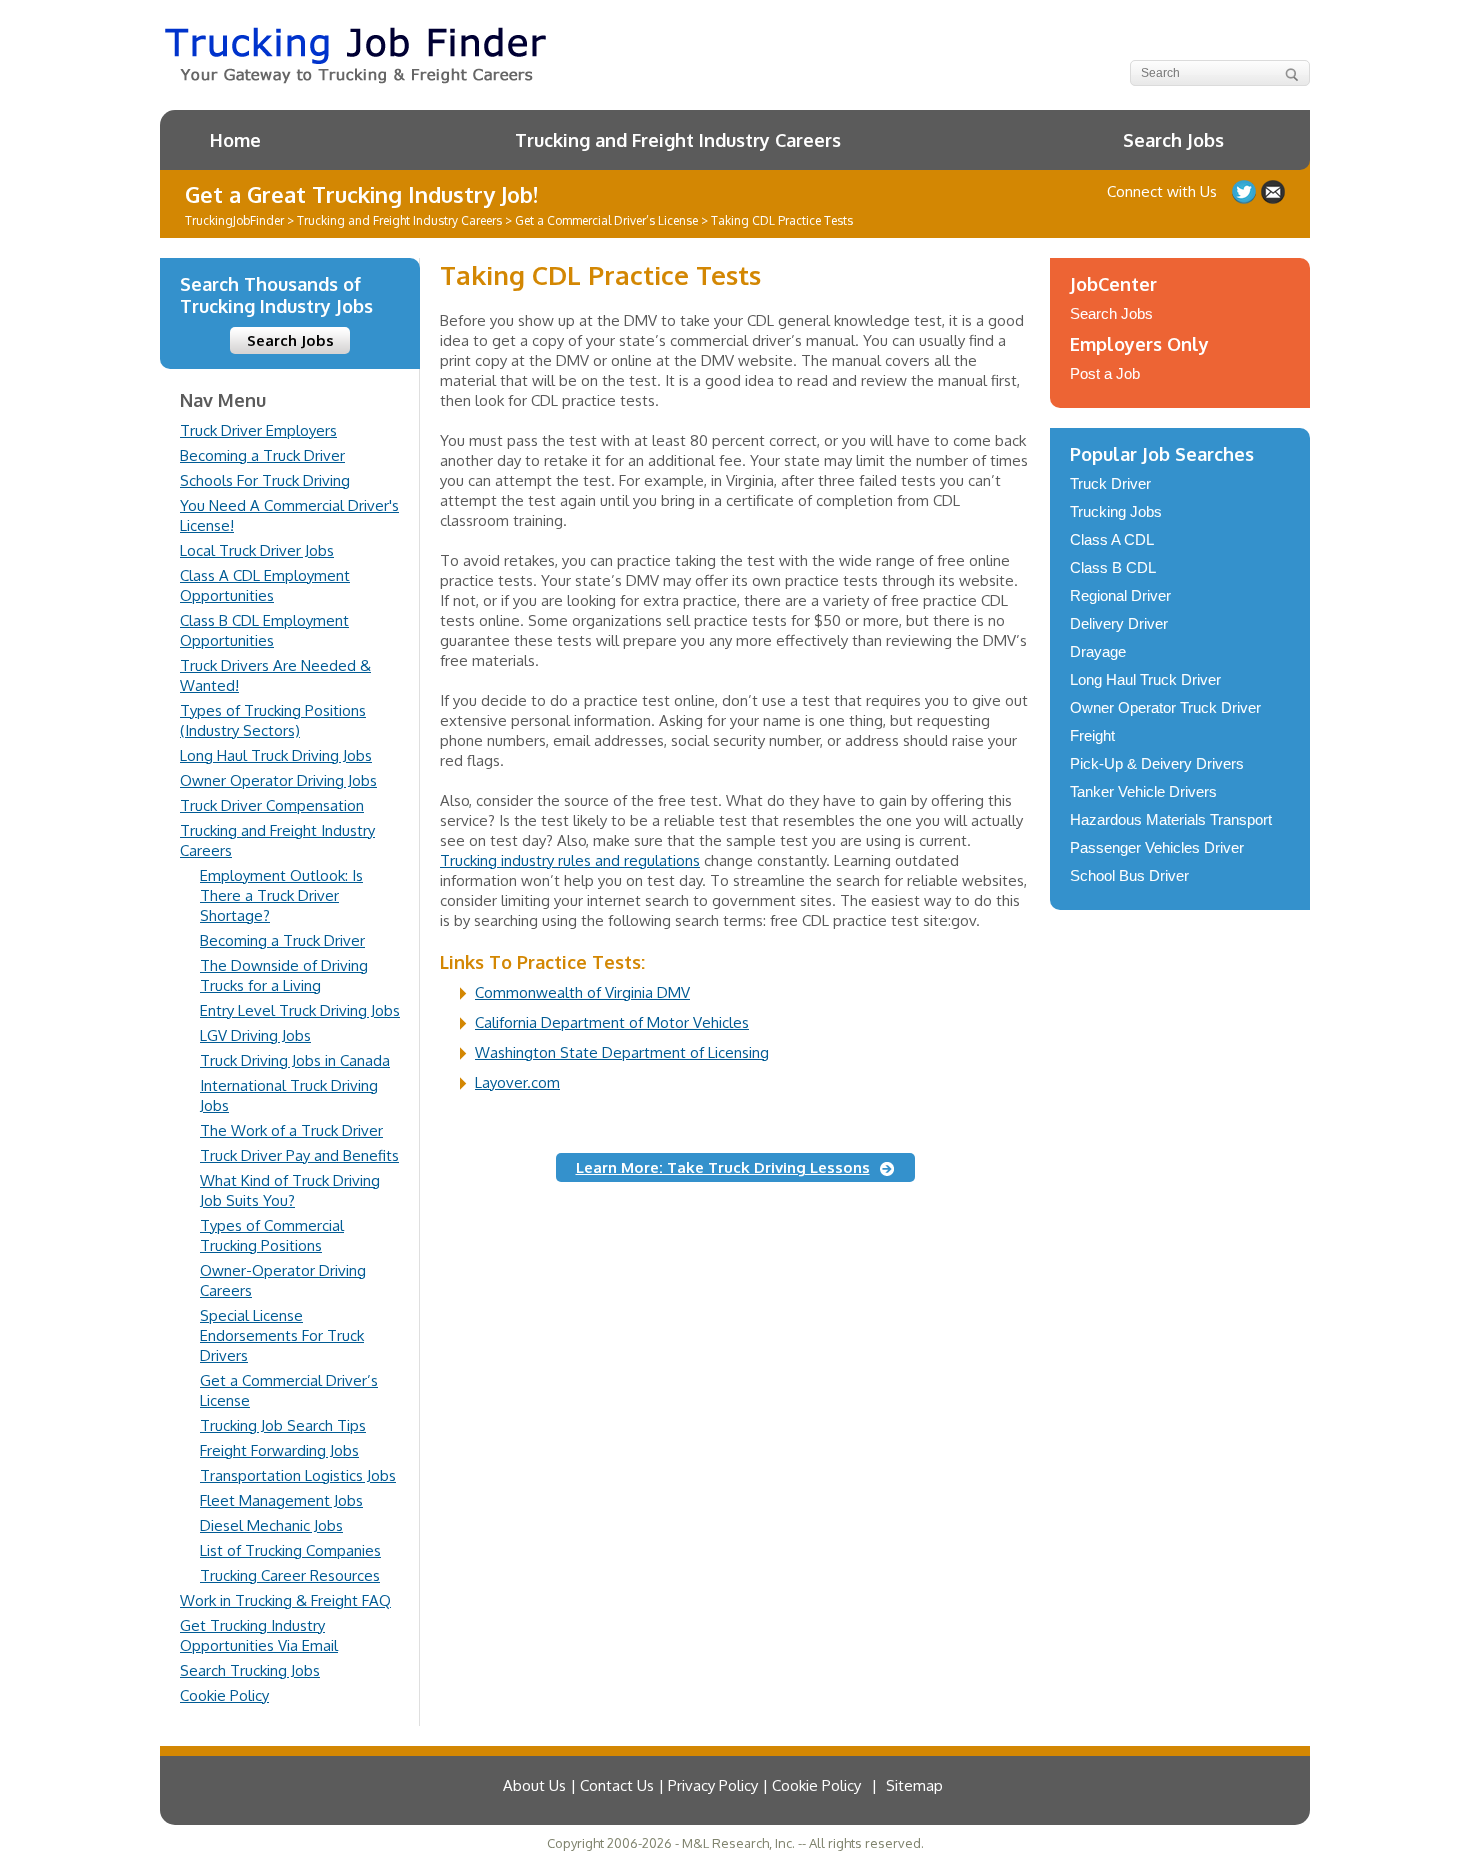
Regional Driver (1120, 595)
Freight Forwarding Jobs (279, 1450)
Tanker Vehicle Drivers (1143, 791)
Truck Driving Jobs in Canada (295, 1060)
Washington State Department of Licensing (622, 1052)
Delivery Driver (1119, 623)
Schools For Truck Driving (265, 480)
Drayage (1098, 651)
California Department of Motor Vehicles (612, 1022)
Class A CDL (1112, 539)
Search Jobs (1173, 140)
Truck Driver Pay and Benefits (299, 1155)
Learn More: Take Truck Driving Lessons (723, 1167)
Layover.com (517, 1082)
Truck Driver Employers (258, 430)
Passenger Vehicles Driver (1157, 847)
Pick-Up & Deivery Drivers (1157, 763)
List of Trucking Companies (290, 1550)
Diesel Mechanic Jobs (271, 1525)
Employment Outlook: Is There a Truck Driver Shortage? (281, 895)
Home (235, 140)
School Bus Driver (1129, 875)
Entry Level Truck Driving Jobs (300, 1010)
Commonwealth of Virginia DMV (582, 992)
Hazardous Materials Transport (1171, 819)
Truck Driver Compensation (272, 805)
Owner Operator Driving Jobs (278, 780)
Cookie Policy (224, 1695)
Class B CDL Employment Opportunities (264, 630)
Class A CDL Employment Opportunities (265, 585)
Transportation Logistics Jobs (298, 1475)
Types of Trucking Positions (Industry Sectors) (273, 720)
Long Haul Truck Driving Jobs (276, 755)
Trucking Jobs (1116, 511)
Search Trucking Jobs (250, 1670)
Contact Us (1273, 192)
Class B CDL (1113, 567)
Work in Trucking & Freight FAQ (285, 1600)
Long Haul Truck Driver (1145, 679)
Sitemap (914, 1785)
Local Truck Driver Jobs (257, 550)
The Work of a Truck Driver (291, 1130)
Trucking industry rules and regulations (570, 860)
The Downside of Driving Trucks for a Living (284, 975)
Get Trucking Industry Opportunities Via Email (259, 1635)
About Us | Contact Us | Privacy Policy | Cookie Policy (682, 1785)
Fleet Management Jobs (281, 1500)
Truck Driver (1110, 483)
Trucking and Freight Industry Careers (678, 140)
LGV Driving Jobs (255, 1035)
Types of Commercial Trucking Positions (272, 1235)
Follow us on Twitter (1244, 192)
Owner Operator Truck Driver (1165, 707)
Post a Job (1105, 373)
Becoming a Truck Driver (262, 455)
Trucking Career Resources (290, 1575)
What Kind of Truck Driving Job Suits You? (290, 1190)
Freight (1092, 735)
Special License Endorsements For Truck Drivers (282, 1335)
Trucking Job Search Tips (283, 1425)
